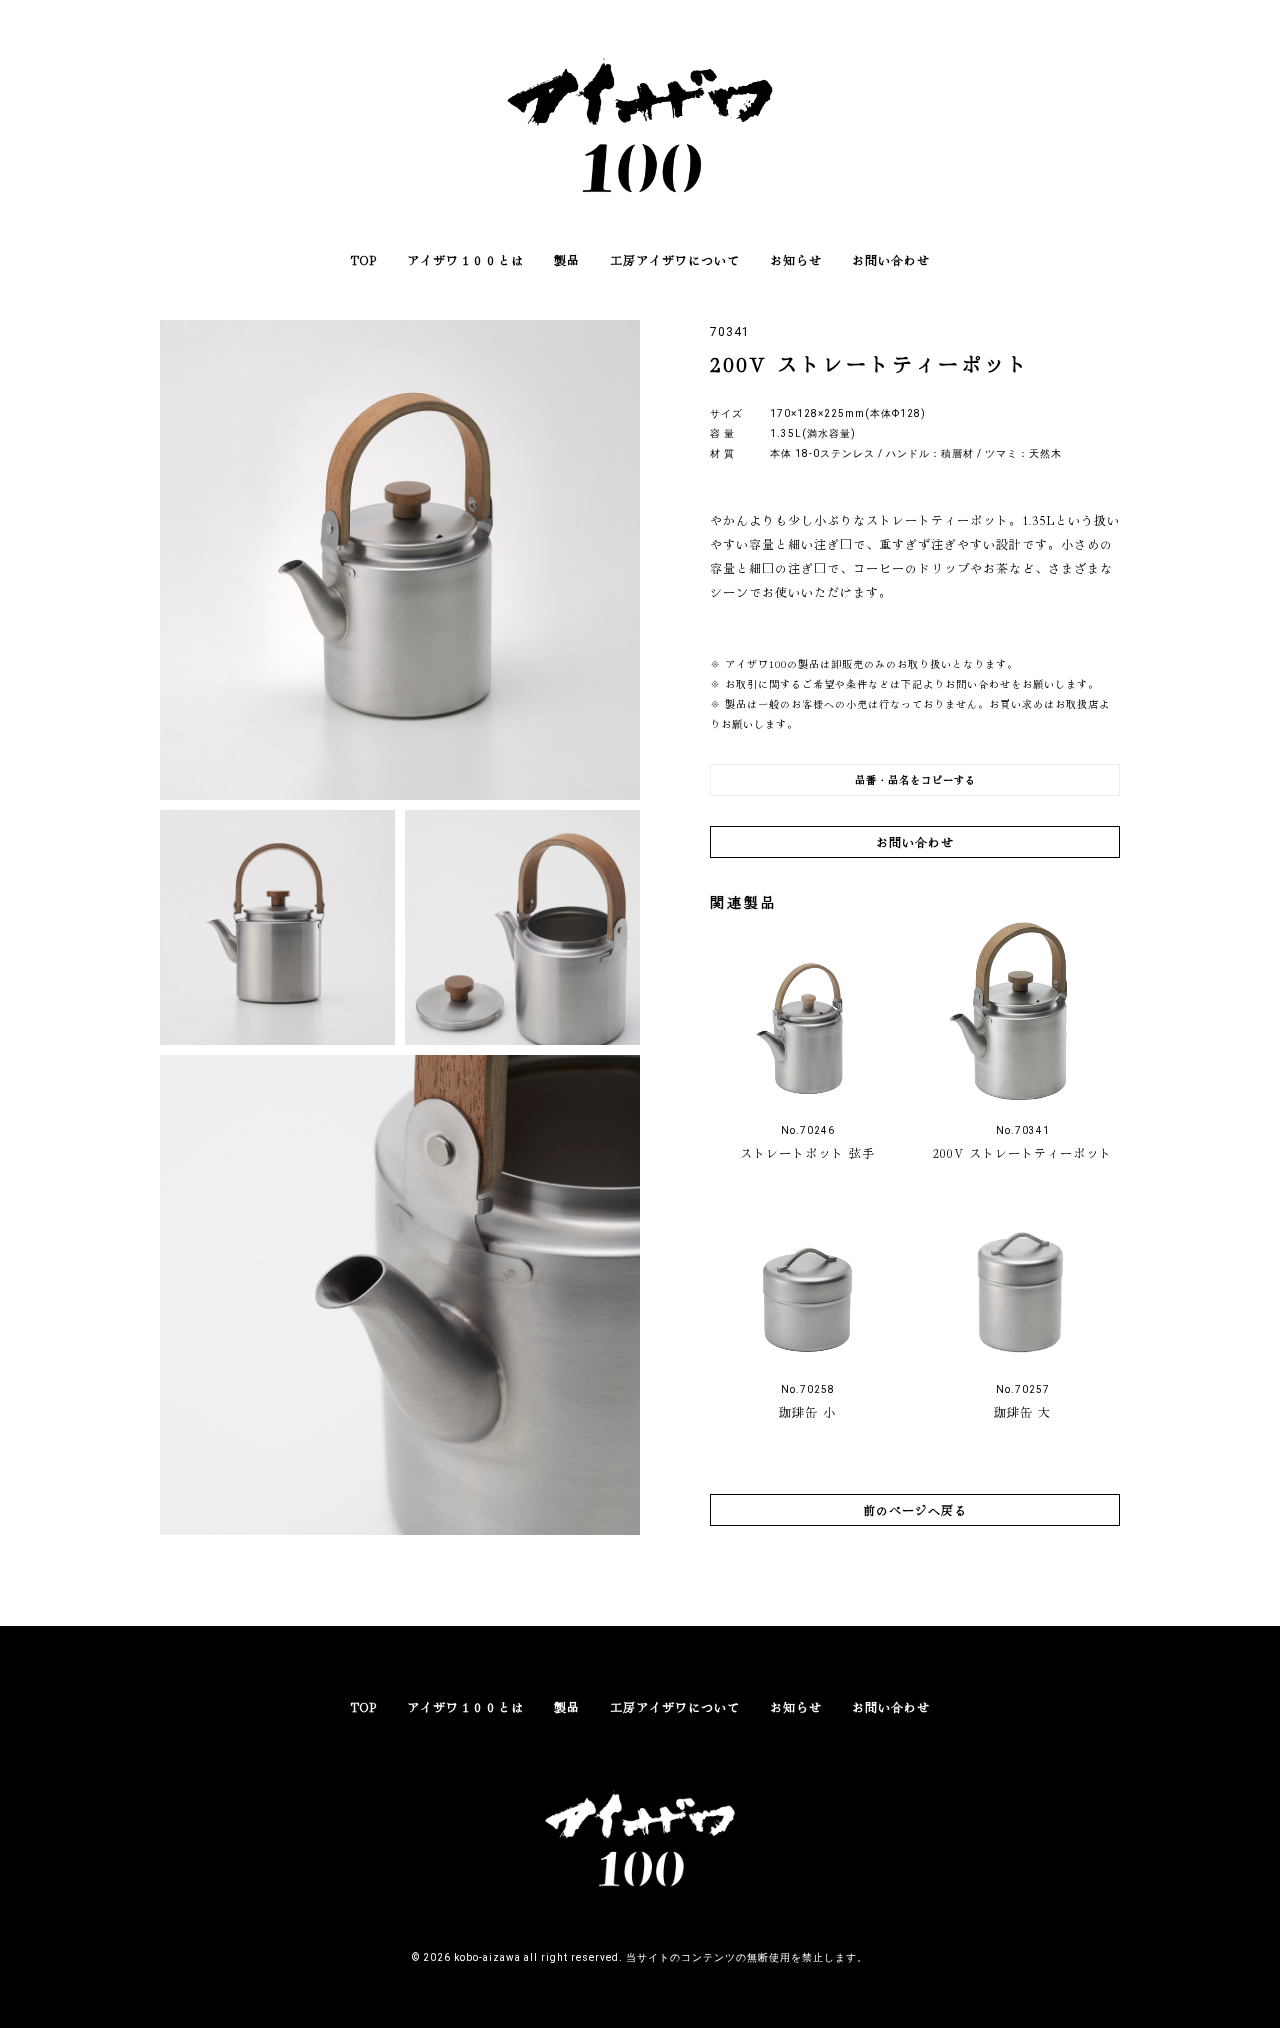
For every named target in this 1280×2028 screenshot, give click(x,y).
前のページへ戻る (915, 1509)
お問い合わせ (891, 259)
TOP (364, 259)
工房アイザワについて (675, 259)
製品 (567, 259)
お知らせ (796, 259)
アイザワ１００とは (465, 259)
